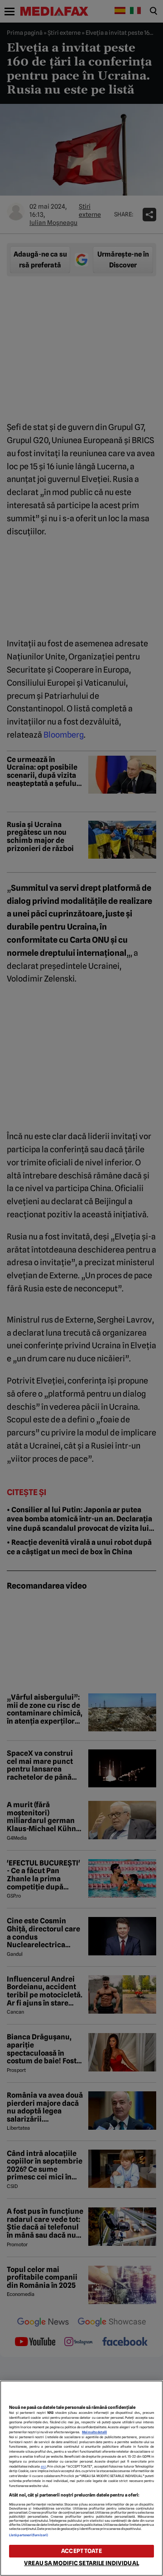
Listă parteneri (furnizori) (29, 2535)
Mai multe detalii (94, 2432)
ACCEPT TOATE (81, 2551)
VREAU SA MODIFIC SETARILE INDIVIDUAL (81, 2563)
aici (43, 2466)
